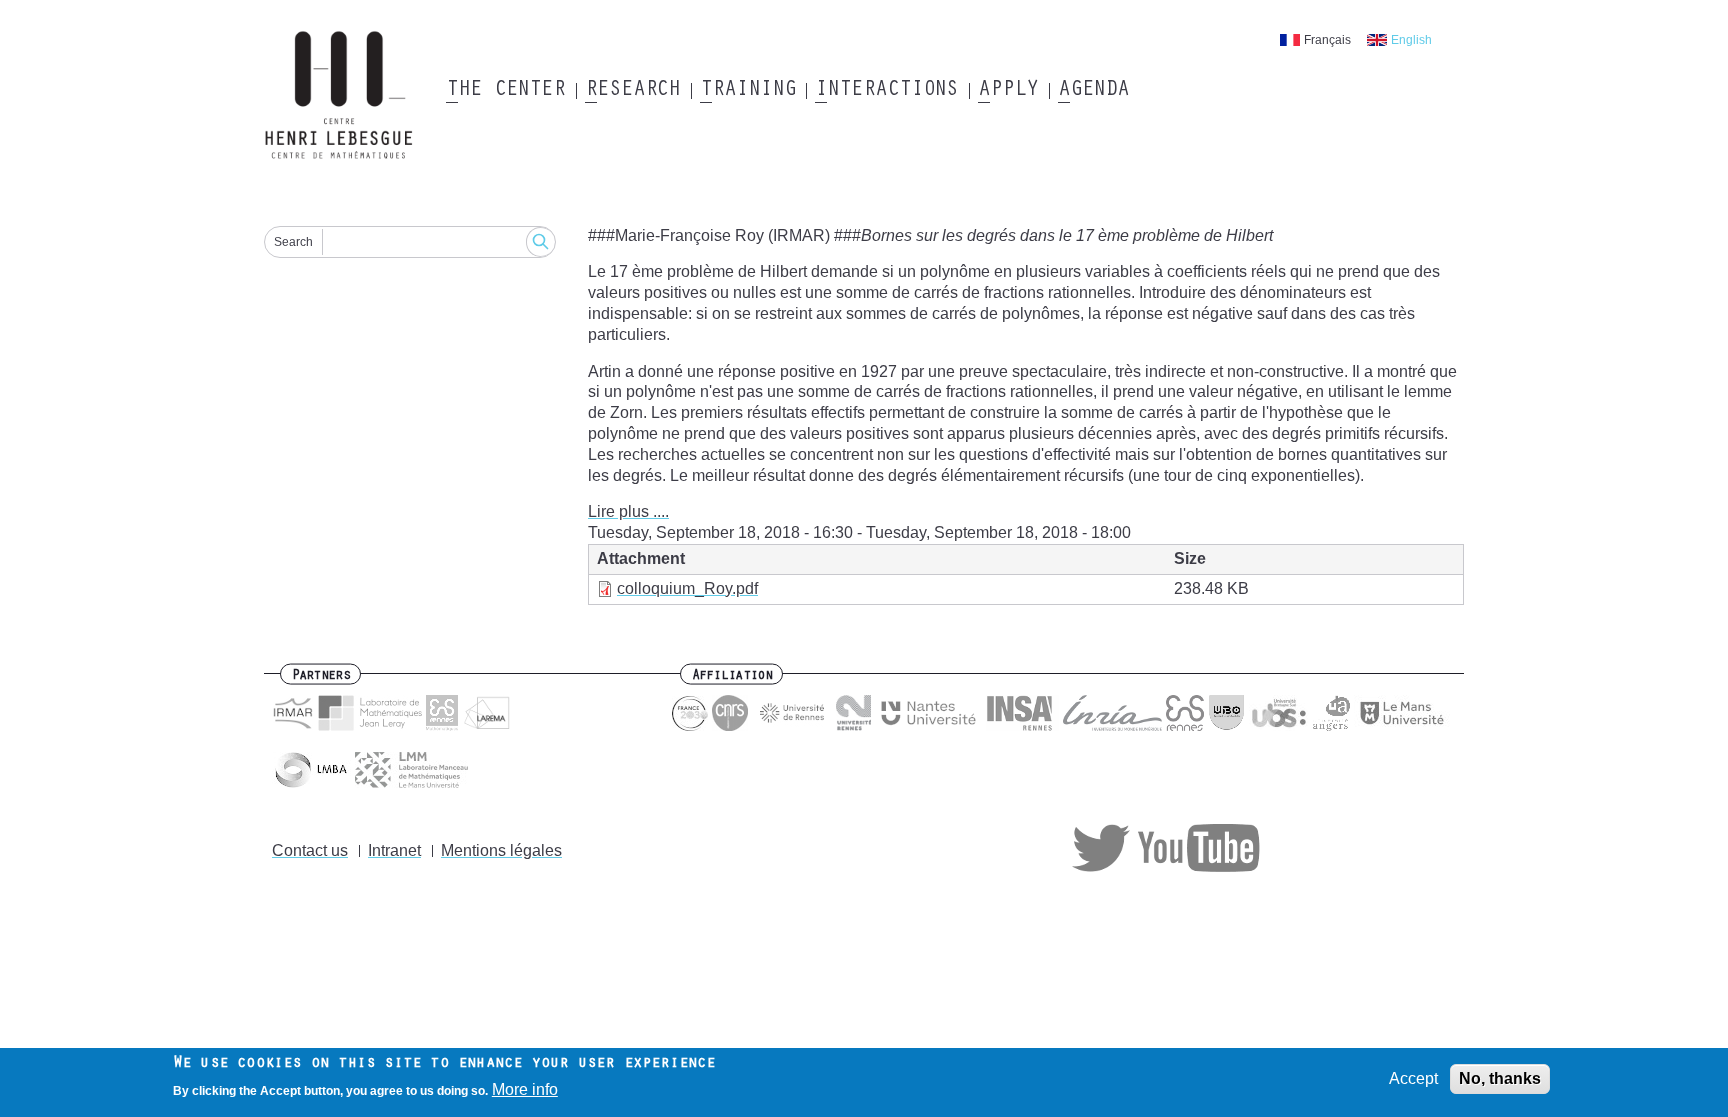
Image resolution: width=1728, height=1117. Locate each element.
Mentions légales (501, 850)
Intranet (394, 850)
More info (525, 1090)
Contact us (310, 850)
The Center (505, 91)
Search (293, 242)
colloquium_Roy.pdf (687, 588)
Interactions (886, 91)
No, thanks (1500, 1078)
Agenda (1093, 91)
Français (1327, 40)
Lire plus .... (628, 511)
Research (632, 91)
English (1411, 40)
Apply (1008, 91)
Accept (1413, 1078)
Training (747, 91)
